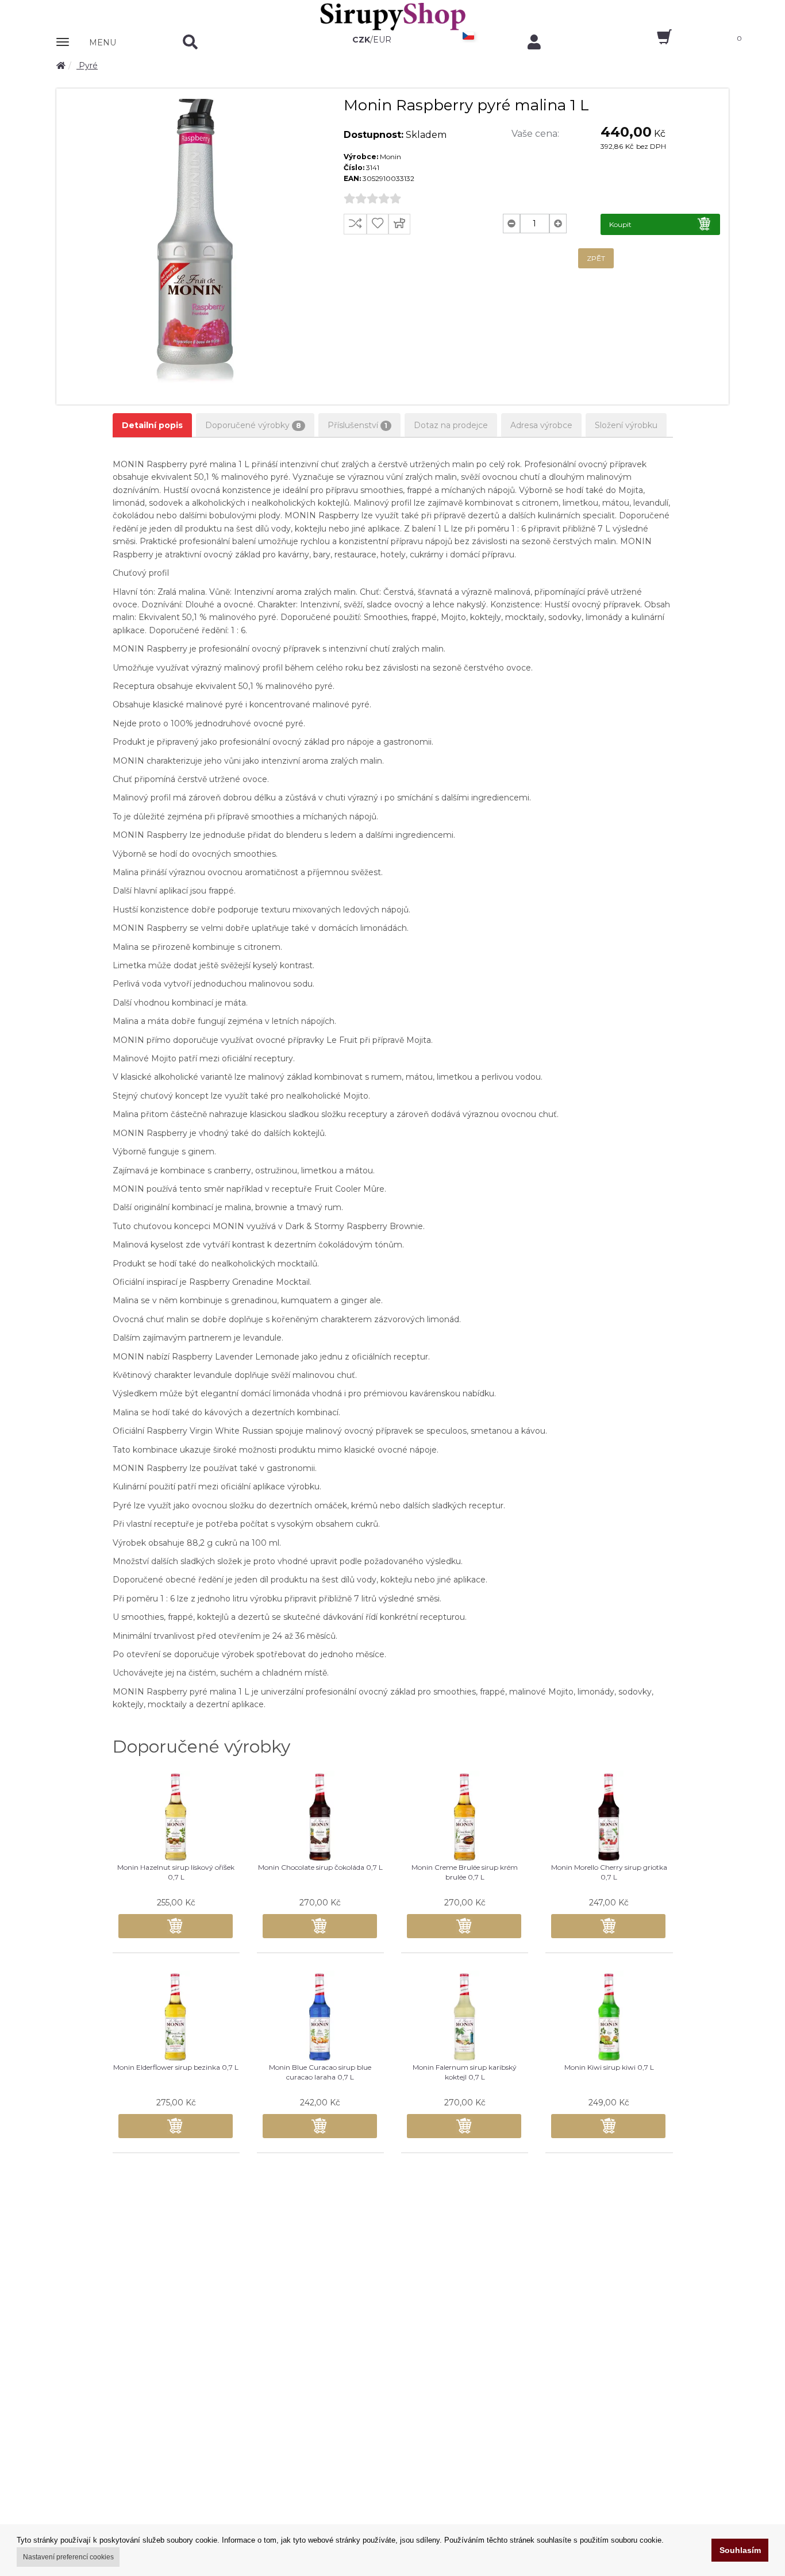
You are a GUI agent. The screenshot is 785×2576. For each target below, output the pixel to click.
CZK (361, 40)
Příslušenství (357, 425)
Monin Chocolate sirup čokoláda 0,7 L (320, 1867)
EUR (382, 40)
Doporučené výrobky (253, 425)
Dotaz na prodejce (451, 425)
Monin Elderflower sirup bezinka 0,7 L (176, 2067)
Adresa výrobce (541, 425)
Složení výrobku (626, 425)
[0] (654, 41)
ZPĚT (596, 258)
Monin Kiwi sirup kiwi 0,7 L (609, 2067)
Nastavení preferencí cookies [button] (68, 2557)
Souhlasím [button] (740, 2550)
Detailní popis (152, 425)
